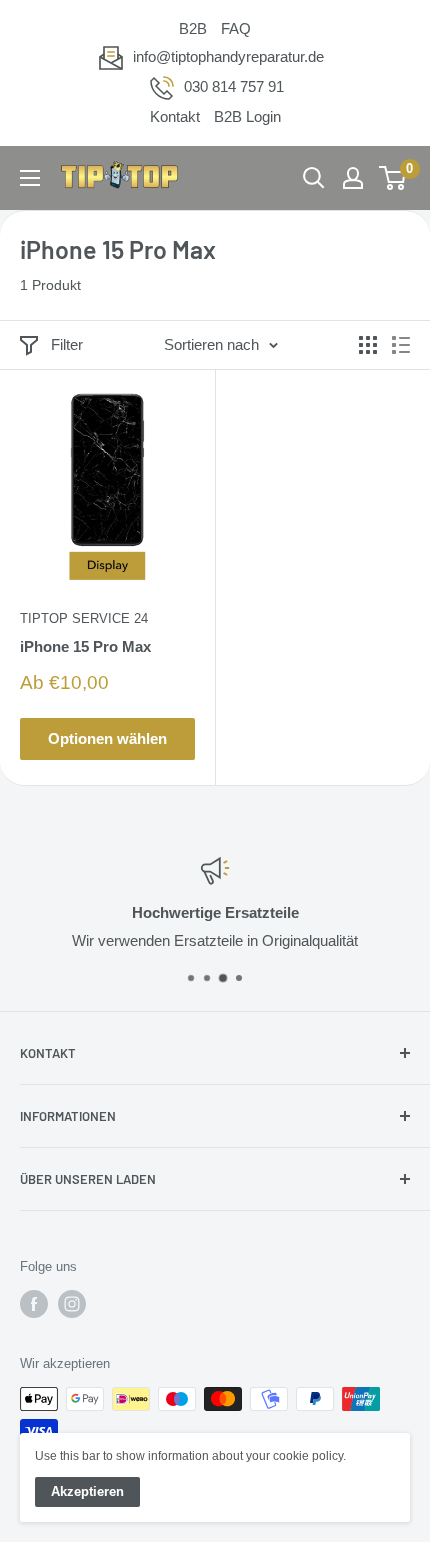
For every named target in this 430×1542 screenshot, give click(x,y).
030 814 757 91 (234, 86)
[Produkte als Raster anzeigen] (368, 345)
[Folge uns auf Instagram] (72, 1304)
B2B (193, 28)
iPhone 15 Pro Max (85, 646)
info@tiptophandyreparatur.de (228, 56)
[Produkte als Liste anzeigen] (401, 345)
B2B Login (247, 116)
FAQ (236, 28)
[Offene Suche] (314, 178)
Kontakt (175, 116)
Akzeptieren (87, 1491)
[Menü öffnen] (30, 178)
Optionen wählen (107, 738)
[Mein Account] (353, 178)
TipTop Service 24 (84, 618)
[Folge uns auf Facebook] (34, 1304)
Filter (67, 344)
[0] (393, 178)
